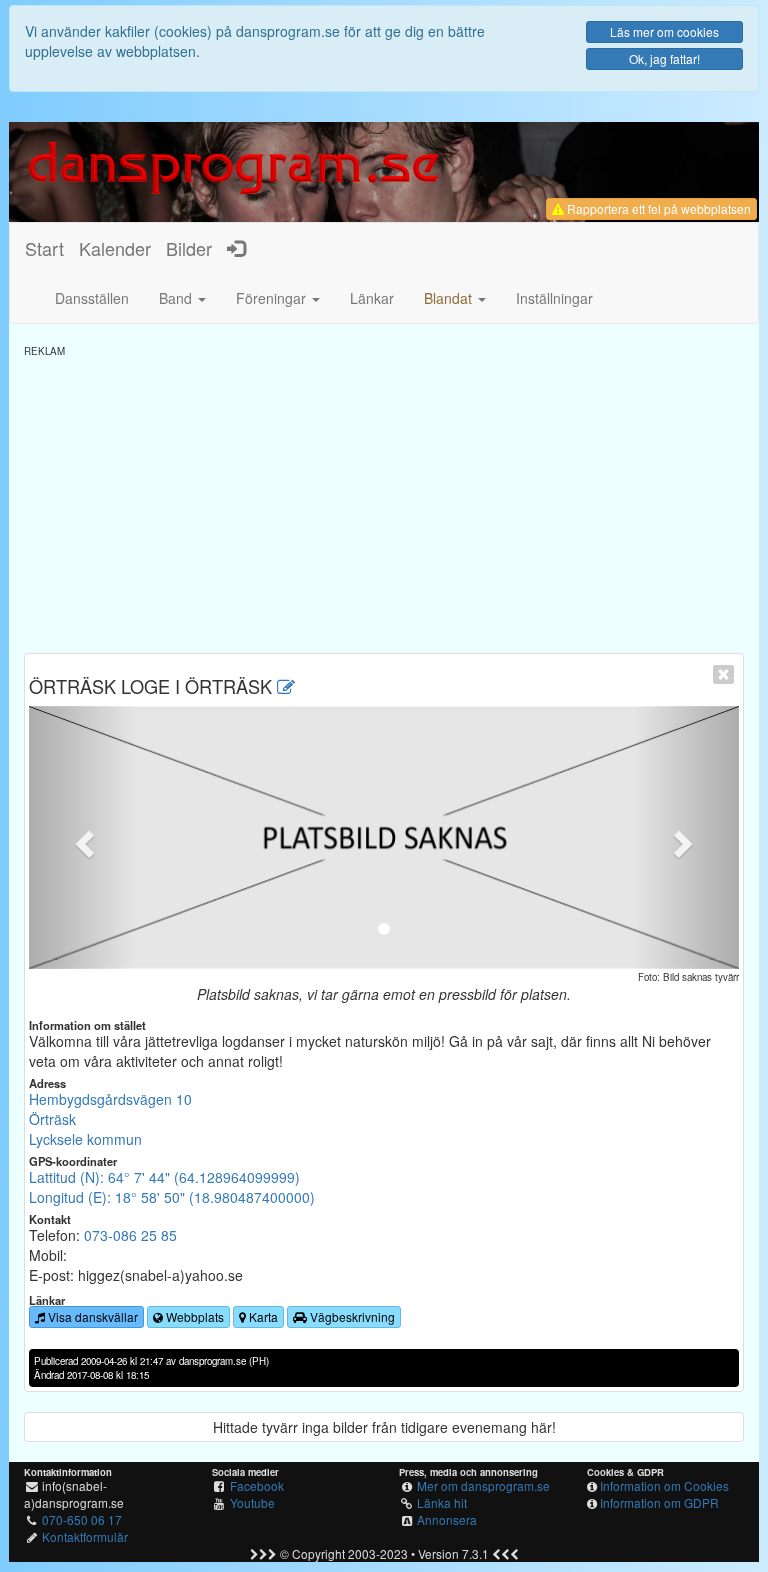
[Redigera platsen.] (286, 686)
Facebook (257, 1485)
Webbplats (193, 1316)
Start (44, 248)
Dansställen (92, 298)
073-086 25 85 (130, 1235)
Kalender (115, 248)
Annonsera (447, 1519)
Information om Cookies (664, 1485)
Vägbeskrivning (351, 1316)
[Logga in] (236, 248)
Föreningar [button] (273, 298)
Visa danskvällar (91, 1316)
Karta (262, 1316)
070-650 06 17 (82, 1519)
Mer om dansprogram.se (483, 1485)
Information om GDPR (659, 1502)
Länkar (372, 298)
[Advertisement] (384, 498)
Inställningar (554, 298)
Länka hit (442, 1502)
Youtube (252, 1502)
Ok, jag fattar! (664, 58)
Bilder (189, 248)
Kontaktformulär (85, 1536)
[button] (455, 298)
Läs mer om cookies (664, 31)
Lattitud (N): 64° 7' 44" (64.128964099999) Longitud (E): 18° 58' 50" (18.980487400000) (172, 1187)
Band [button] (177, 298)
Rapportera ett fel (657, 208)
